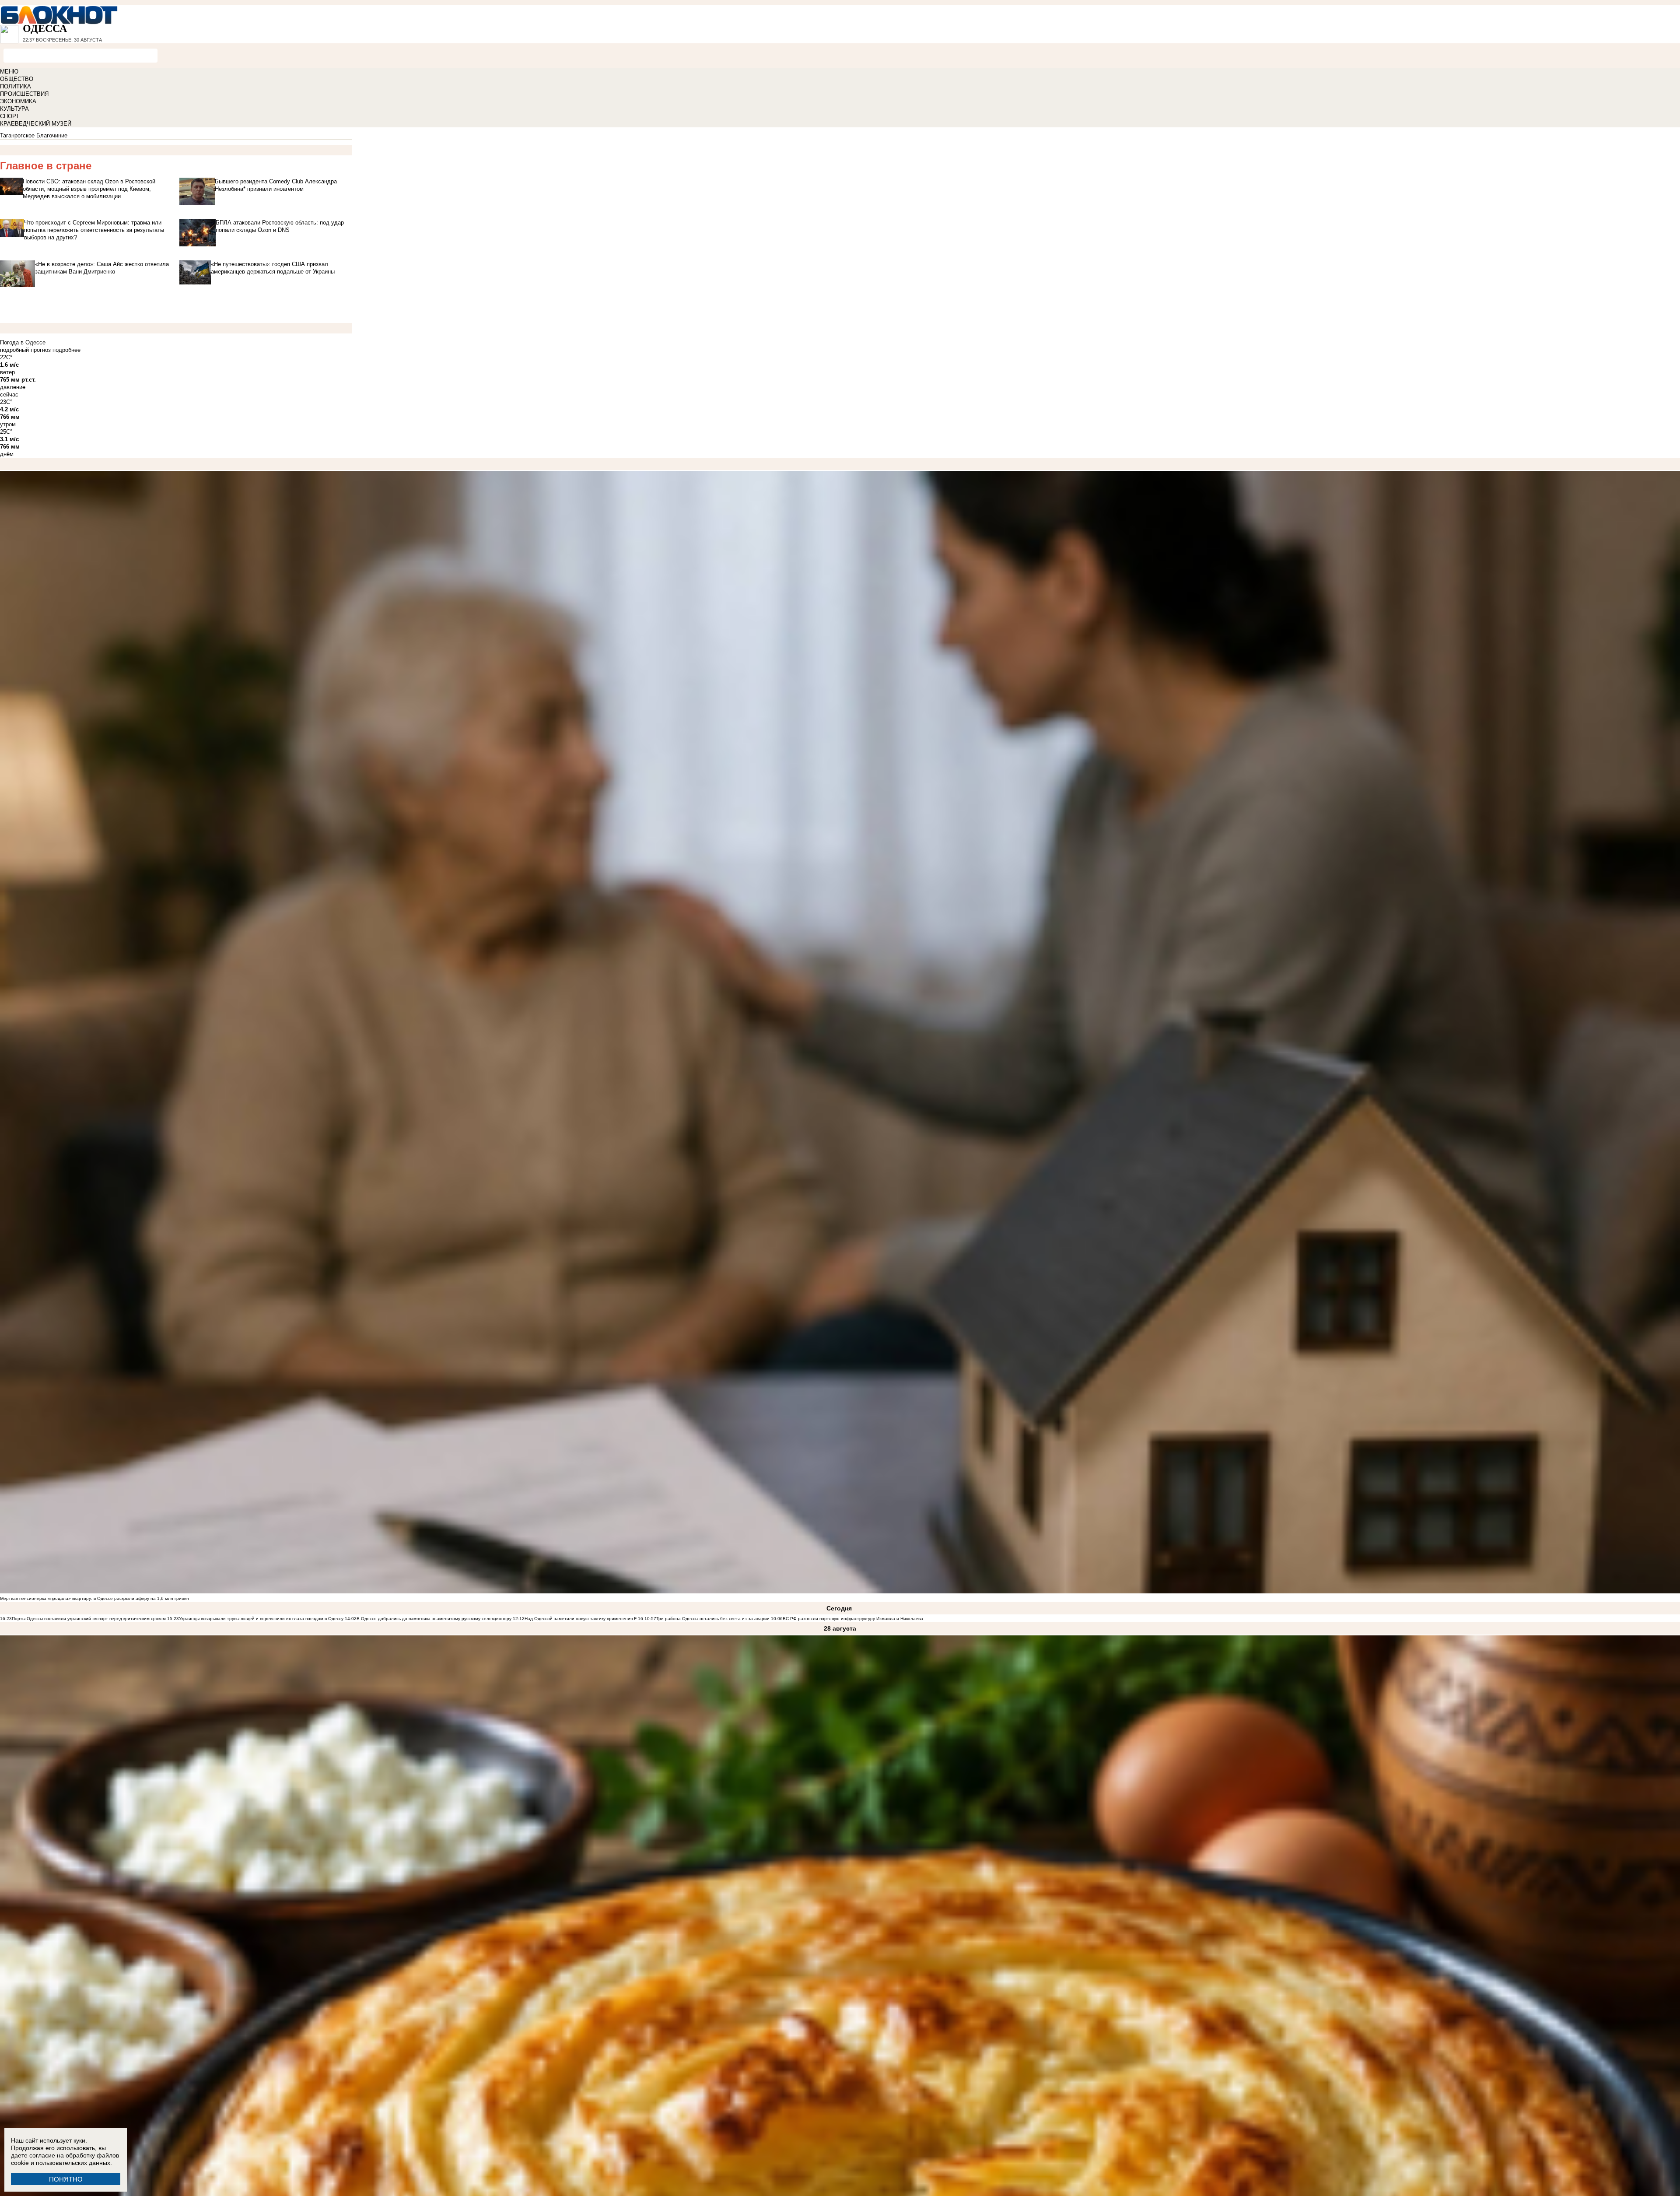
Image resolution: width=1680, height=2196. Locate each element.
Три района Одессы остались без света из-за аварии (713, 1619)
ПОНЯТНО (66, 2179)
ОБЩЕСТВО (17, 79)
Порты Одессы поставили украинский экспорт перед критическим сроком (89, 1619)
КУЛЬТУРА (14, 109)
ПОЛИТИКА (16, 86)
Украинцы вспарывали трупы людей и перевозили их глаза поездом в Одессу (261, 1619)
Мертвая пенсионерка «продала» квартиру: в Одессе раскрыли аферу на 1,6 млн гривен (94, 1598)
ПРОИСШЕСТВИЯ (24, 94)
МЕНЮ (9, 72)
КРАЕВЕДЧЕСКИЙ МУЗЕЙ (36, 124)
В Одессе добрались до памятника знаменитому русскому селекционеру (434, 1619)
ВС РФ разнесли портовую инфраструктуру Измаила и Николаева (853, 1619)
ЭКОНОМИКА (18, 101)
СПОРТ (10, 116)
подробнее (66, 350)
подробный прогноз (25, 350)
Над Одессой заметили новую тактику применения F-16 (584, 1619)
